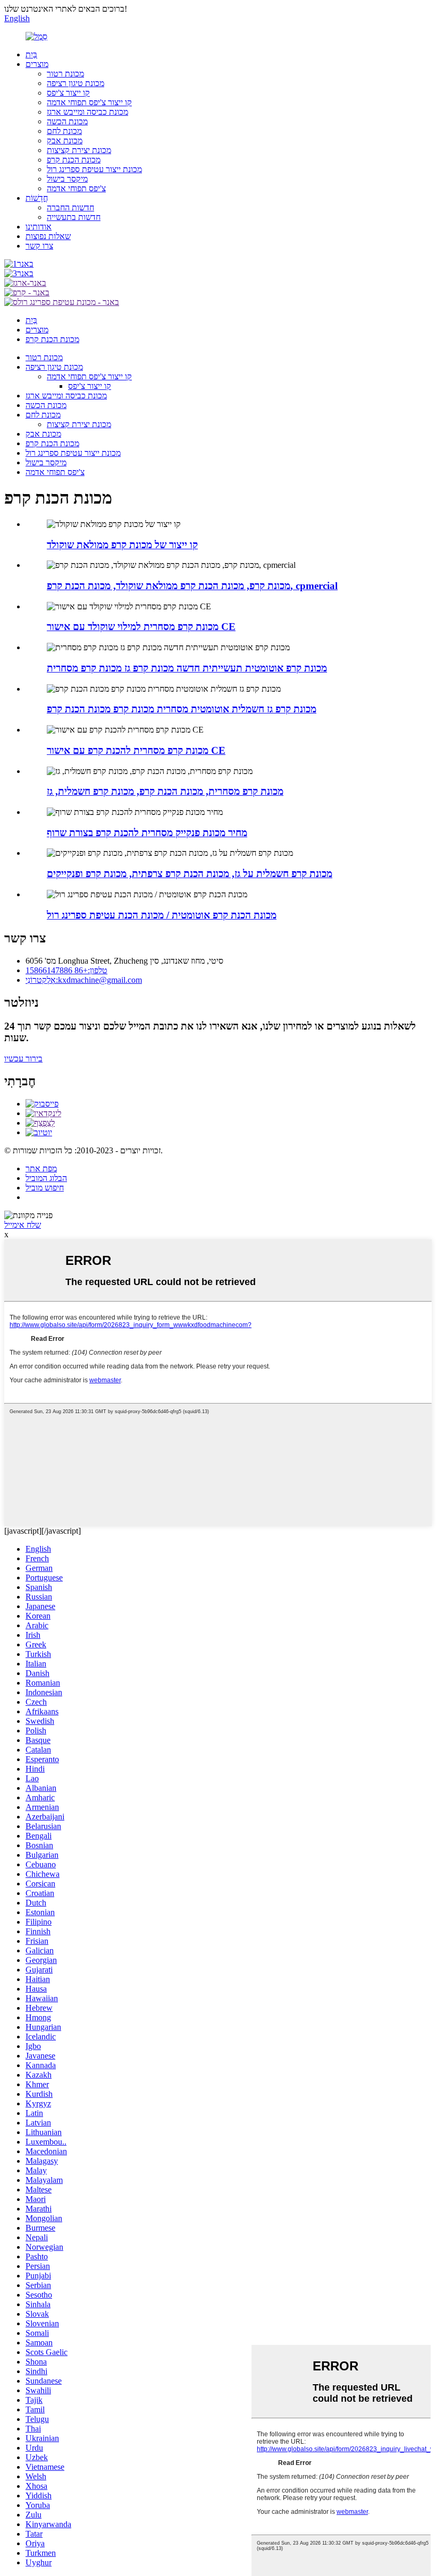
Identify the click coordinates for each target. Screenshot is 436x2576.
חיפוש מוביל (45, 1188)
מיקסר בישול (67, 179)
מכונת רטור (65, 74)
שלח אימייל (23, 1225)
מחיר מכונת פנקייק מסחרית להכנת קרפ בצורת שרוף (147, 833)
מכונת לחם (64, 131)
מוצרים (37, 64)
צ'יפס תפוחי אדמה (76, 188)
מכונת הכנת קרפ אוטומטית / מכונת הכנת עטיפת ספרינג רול (162, 915)
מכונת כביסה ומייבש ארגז (87, 112)
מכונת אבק (65, 141)
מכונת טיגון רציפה (76, 83)
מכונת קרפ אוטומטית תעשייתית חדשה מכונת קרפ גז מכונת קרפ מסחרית (187, 668)
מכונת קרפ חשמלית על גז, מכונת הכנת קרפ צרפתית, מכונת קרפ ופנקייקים (190, 874)
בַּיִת (31, 54)
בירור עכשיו (23, 1059)
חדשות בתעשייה (74, 217)
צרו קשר (39, 246)
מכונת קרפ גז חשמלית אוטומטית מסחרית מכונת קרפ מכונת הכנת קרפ (182, 709)
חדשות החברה (70, 207)
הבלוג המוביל (46, 1178)
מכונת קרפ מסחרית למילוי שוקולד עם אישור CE (141, 627)
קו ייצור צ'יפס (68, 93)
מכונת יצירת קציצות (79, 150)
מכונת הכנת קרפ (74, 160)
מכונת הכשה (67, 121)
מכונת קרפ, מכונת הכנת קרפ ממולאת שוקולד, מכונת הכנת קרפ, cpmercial (192, 586)
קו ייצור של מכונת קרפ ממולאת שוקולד (122, 545)
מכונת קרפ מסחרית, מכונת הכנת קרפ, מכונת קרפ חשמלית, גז (165, 791)
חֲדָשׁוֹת (37, 198)
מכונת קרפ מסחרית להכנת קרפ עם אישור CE (136, 750)
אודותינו (39, 227)
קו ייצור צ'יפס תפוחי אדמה (89, 102)
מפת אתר (41, 1168)
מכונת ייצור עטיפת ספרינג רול (94, 169)
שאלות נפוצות (48, 236)
